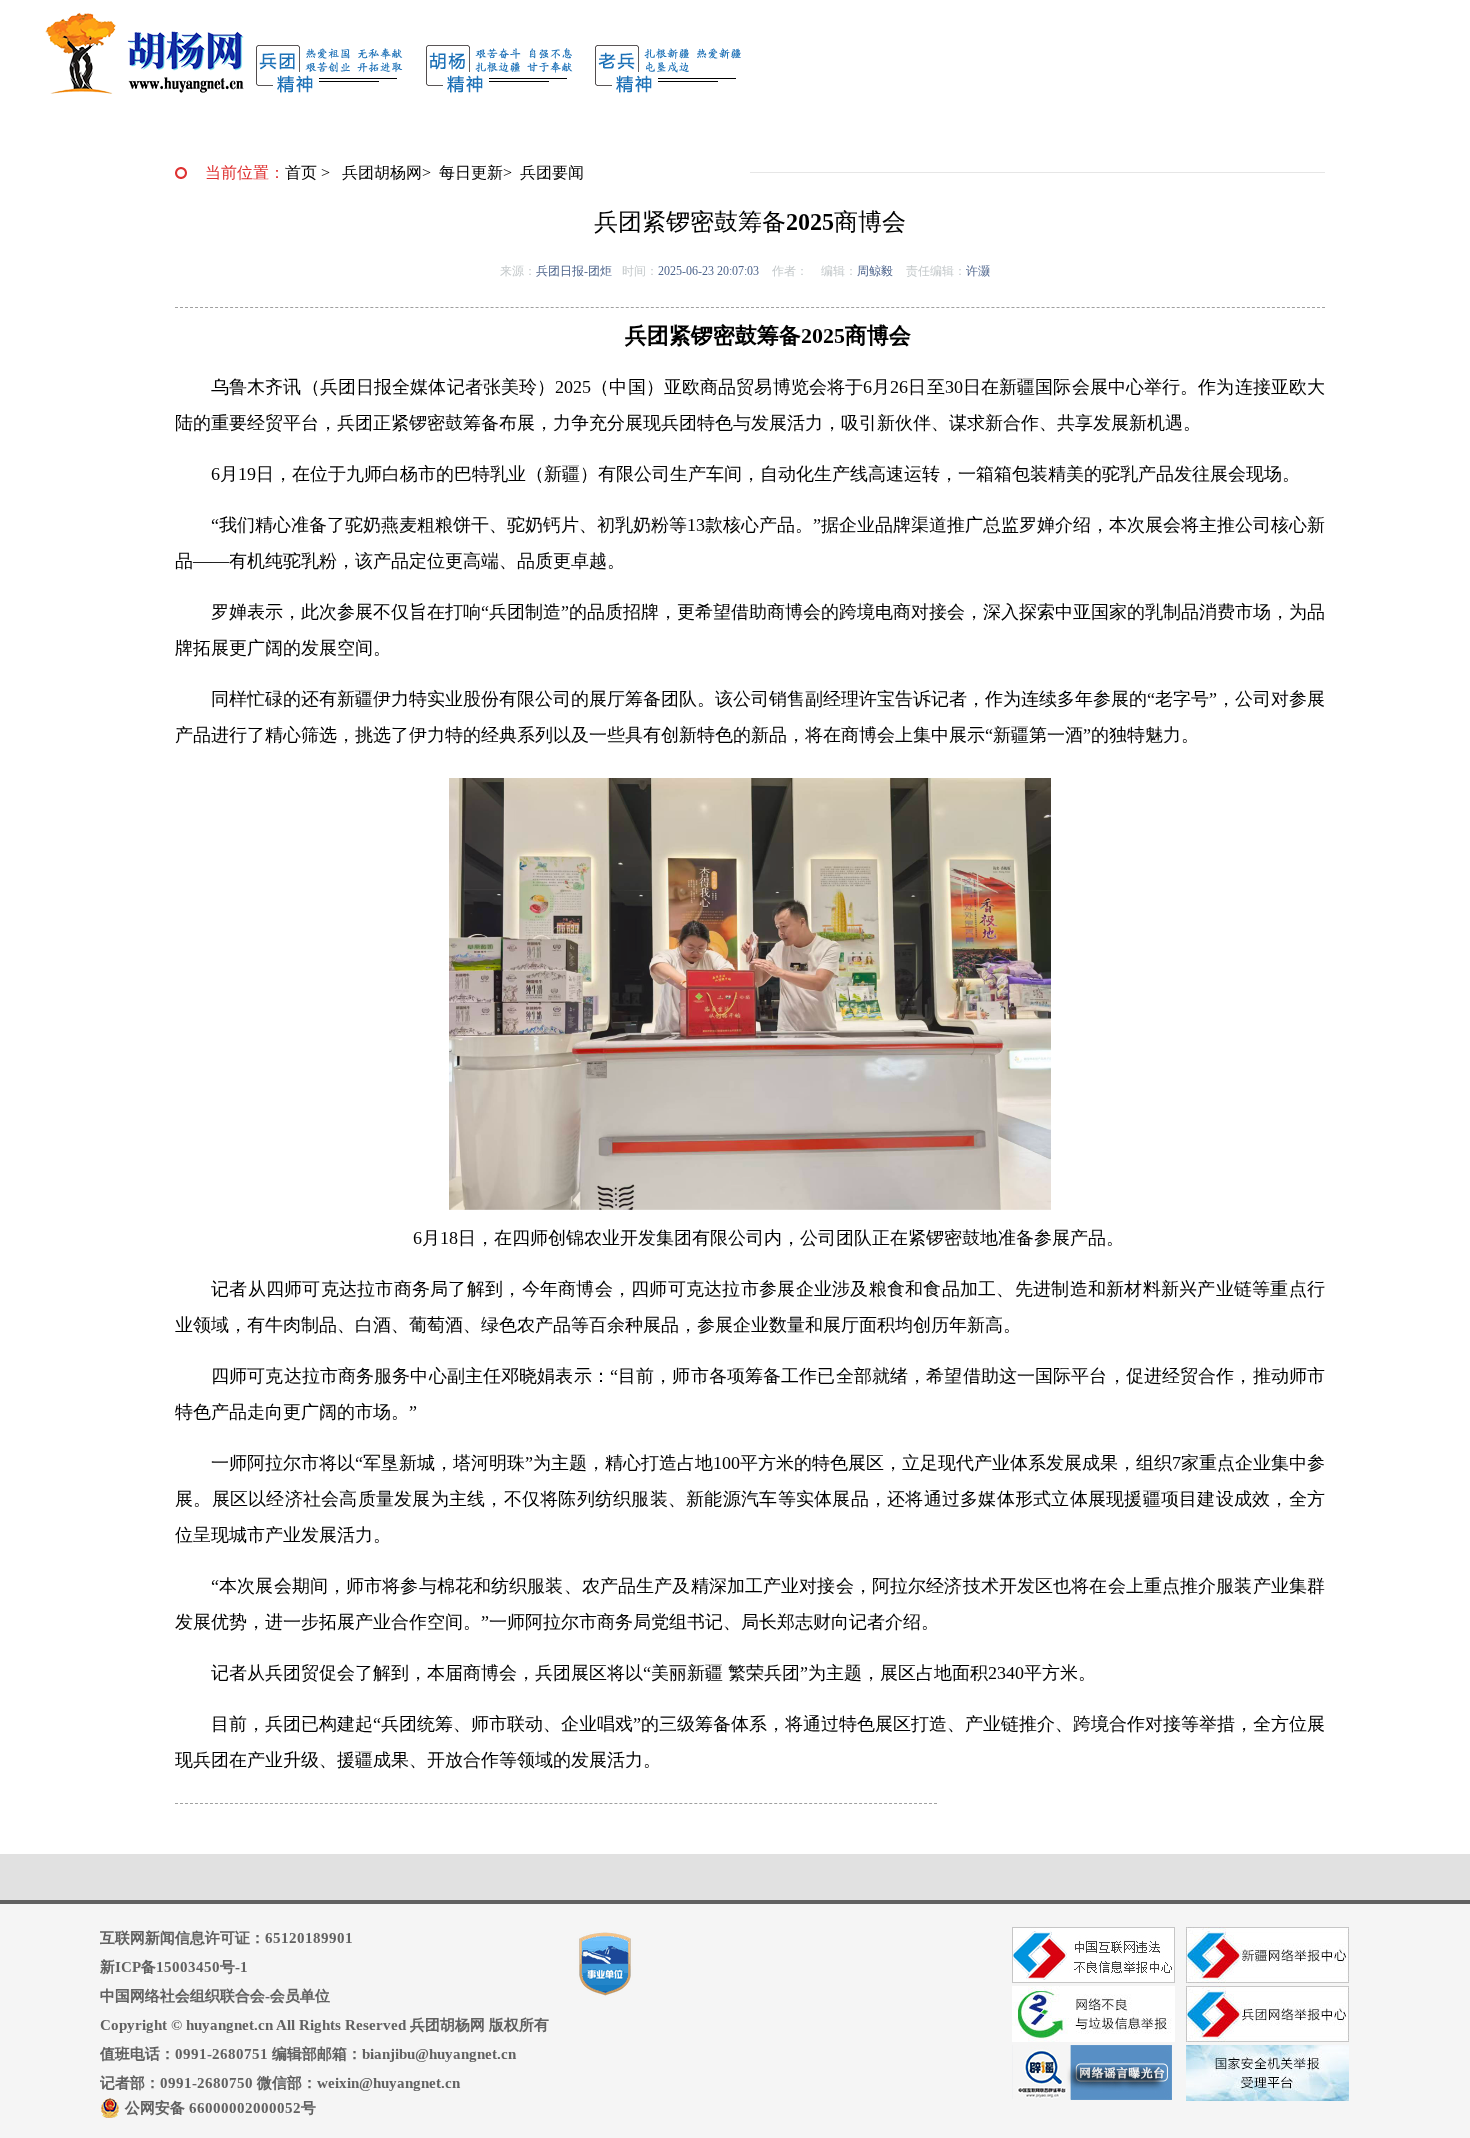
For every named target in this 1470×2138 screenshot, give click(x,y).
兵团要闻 (552, 172)
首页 (301, 172)
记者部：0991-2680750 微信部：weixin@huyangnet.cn (280, 2083)
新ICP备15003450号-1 (174, 1967)
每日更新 (471, 172)
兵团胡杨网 (382, 172)
